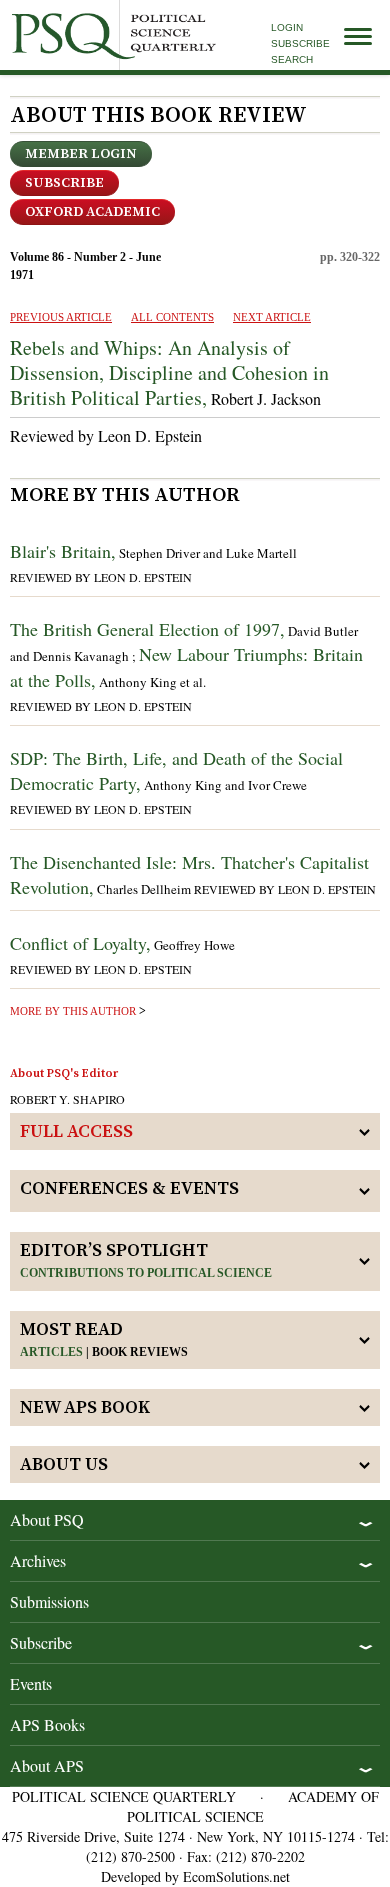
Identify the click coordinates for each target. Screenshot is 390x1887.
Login (287, 27)
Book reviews (140, 1352)
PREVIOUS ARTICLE (61, 317)
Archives (38, 1560)
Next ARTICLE (272, 317)
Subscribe (300, 43)
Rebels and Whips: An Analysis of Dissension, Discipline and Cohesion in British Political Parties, (169, 372)
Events (31, 1683)
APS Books (47, 1724)
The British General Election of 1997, (147, 629)
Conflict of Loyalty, (80, 943)
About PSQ (47, 1519)
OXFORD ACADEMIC (92, 212)
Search (292, 59)
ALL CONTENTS (172, 317)
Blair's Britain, (63, 551)
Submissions (49, 1601)
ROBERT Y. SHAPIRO (67, 1099)
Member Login (81, 154)
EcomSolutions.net (236, 1876)
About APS (47, 1765)
